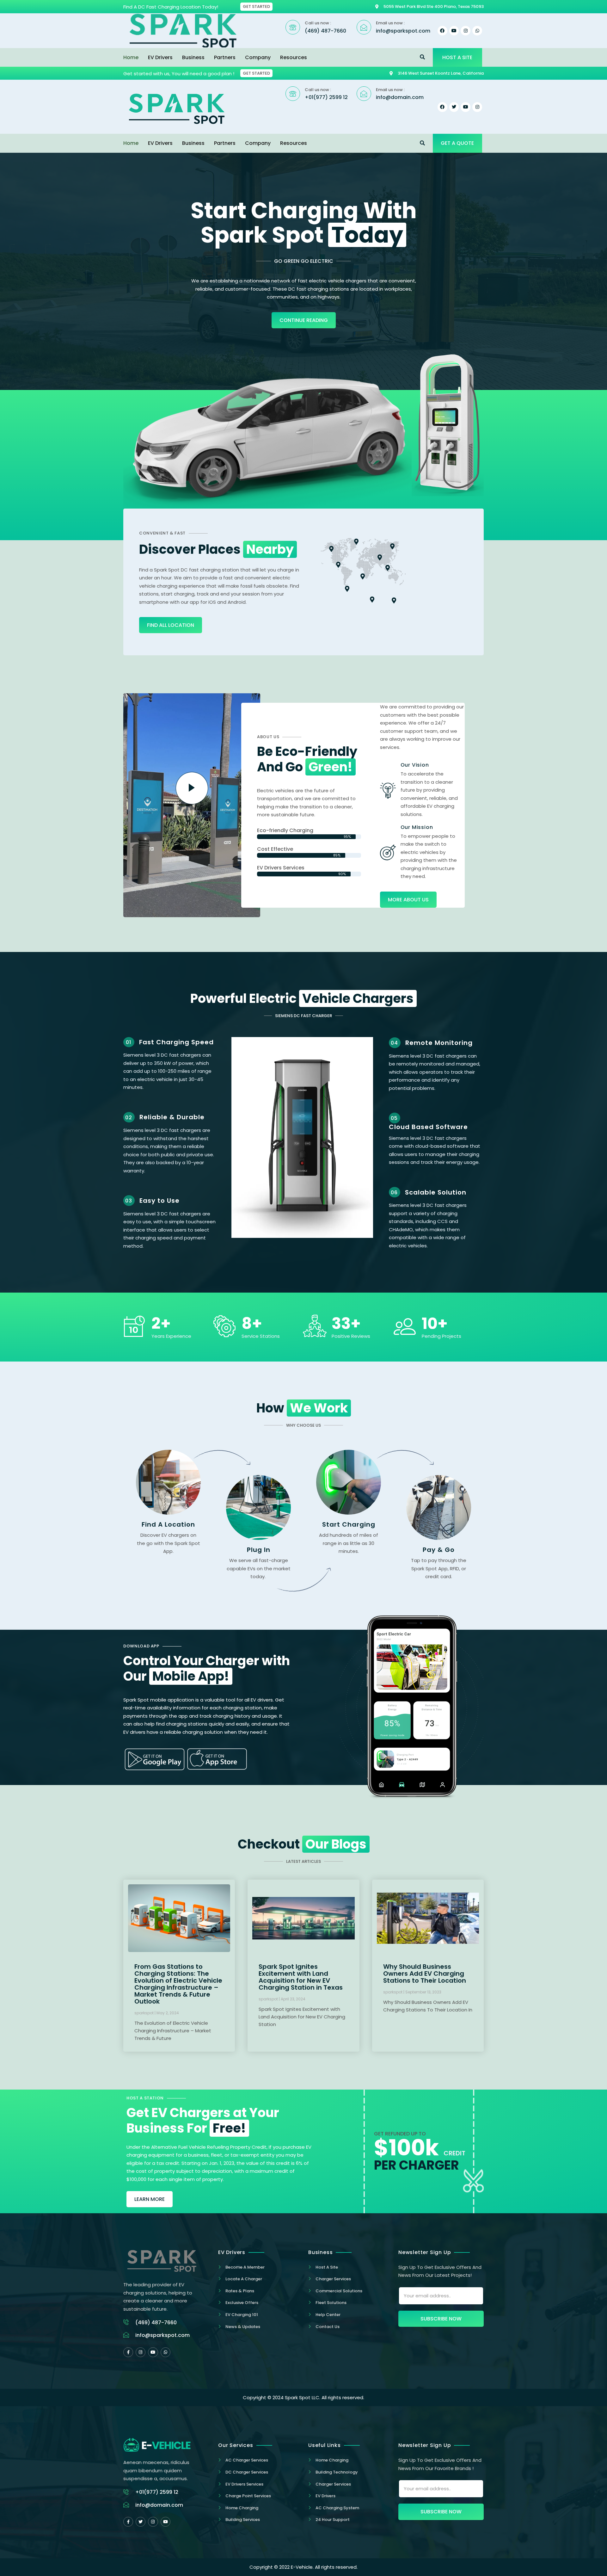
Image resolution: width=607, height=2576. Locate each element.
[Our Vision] (388, 790)
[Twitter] (141, 2522)
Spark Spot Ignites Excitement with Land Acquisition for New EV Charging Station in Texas (301, 1977)
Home (131, 57)
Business (193, 57)
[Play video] (192, 788)
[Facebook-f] (128, 2352)
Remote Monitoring (439, 1043)
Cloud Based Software (428, 1127)
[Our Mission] (388, 852)
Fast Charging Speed (176, 1042)
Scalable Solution (436, 1192)
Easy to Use (159, 1201)
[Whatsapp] (477, 31)
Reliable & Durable (172, 1117)
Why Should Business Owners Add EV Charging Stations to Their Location (425, 1974)
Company (258, 57)
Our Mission (417, 827)
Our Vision (415, 765)
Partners (225, 57)
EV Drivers (160, 57)
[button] (423, 57)
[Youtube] (153, 2352)
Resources (294, 57)
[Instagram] (466, 31)
